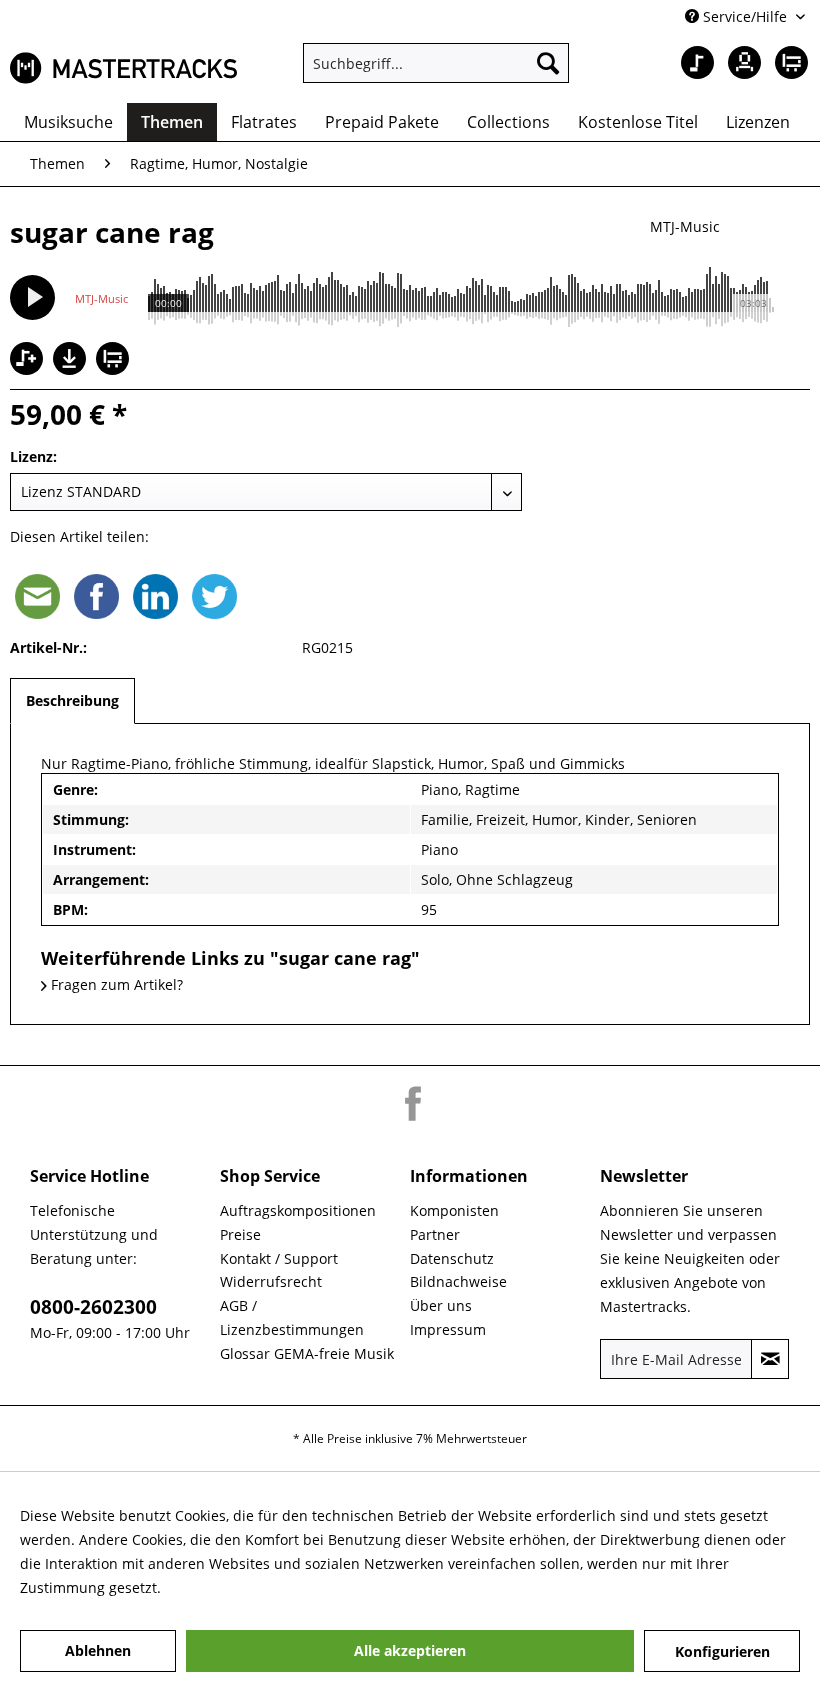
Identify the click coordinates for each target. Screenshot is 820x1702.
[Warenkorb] (788, 63)
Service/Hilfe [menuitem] (745, 16)
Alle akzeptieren (410, 1650)
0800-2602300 (93, 1307)
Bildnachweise (458, 1281)
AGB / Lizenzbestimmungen (292, 1317)
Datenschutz (452, 1258)
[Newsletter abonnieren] (770, 1359)
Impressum (448, 1329)
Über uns (441, 1305)
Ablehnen (98, 1650)
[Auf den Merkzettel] (29, 360)
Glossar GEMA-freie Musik (307, 1353)
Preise (240, 1234)
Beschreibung (72, 700)
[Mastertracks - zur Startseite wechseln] (123, 68)
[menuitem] (436, 63)
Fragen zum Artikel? (115, 984)
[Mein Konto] (739, 63)
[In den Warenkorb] (115, 360)
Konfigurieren (722, 1651)
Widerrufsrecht (271, 1281)
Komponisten (454, 1210)
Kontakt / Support (279, 1258)
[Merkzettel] (690, 63)
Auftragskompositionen (298, 1210)
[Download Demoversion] (72, 369)
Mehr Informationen (233, 1587)
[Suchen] (548, 63)
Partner (435, 1234)
